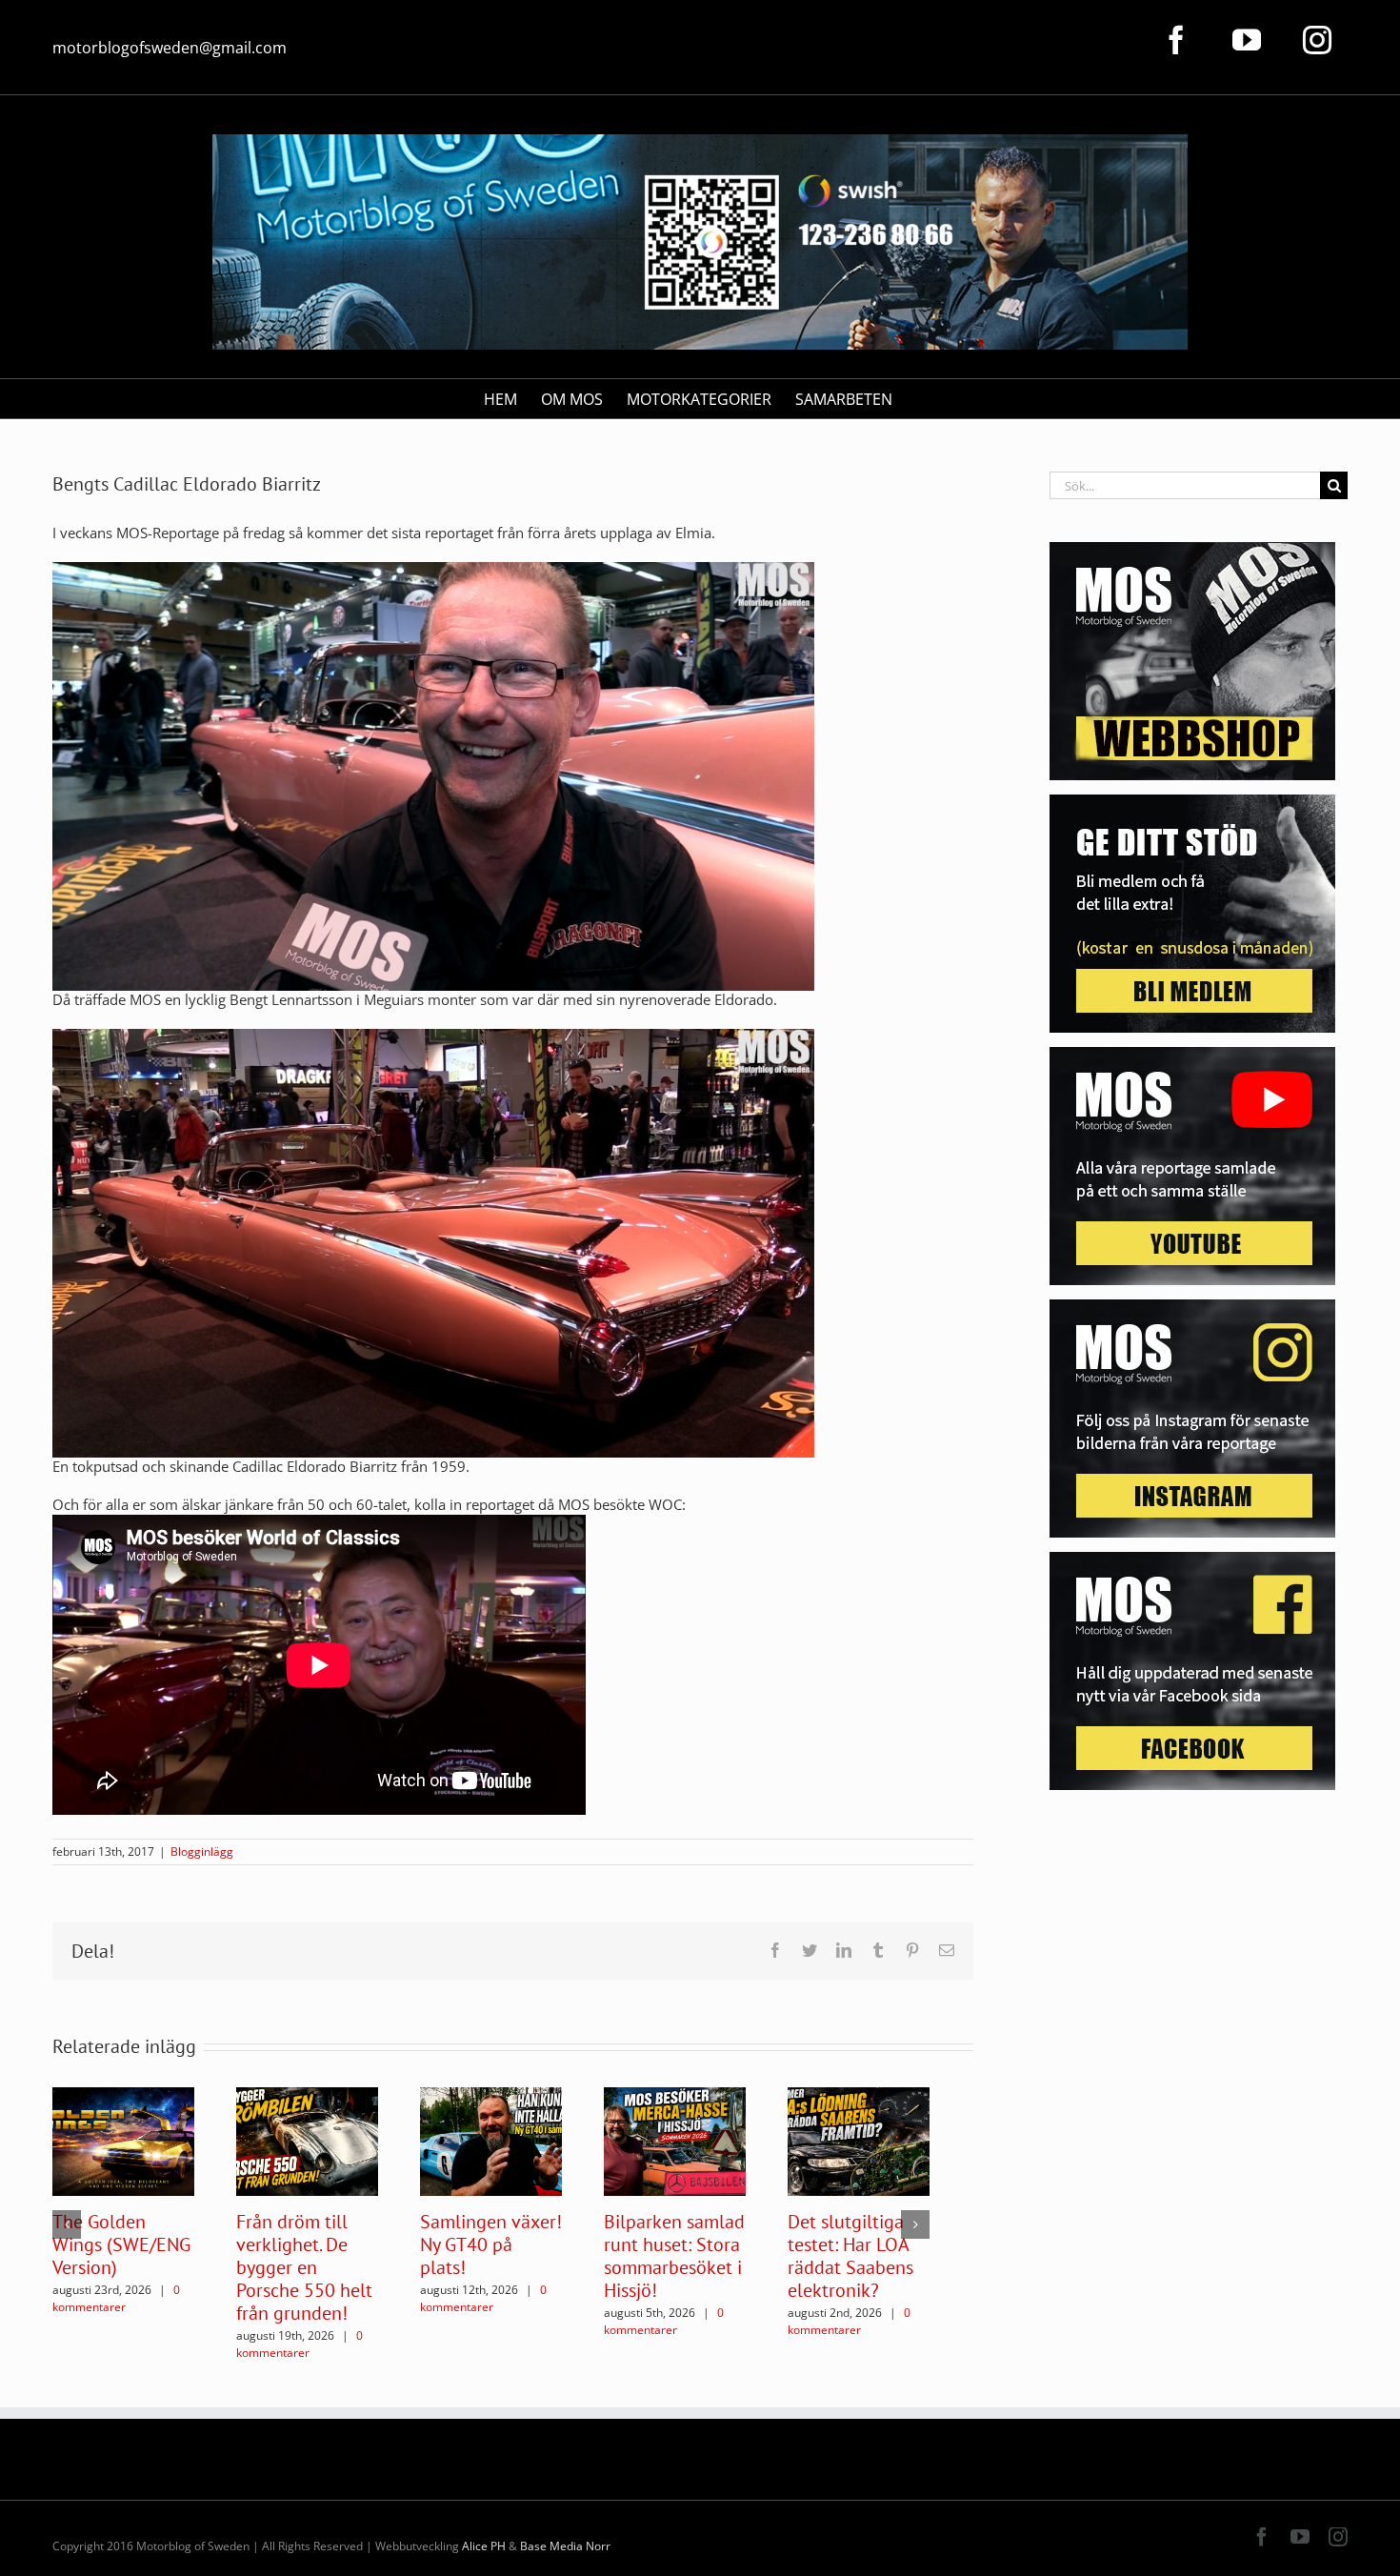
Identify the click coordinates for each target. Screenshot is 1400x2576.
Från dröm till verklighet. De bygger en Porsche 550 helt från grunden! (304, 2267)
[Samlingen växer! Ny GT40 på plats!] (491, 2140)
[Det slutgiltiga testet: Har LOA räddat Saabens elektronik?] (859, 2140)
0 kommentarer (116, 2298)
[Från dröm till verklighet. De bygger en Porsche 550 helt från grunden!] (307, 2140)
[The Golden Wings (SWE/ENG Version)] (123, 2140)
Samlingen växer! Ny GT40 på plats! (491, 2244)
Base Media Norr (565, 2546)
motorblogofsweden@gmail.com (170, 48)
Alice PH (484, 2546)
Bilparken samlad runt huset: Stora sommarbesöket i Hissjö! (674, 2256)
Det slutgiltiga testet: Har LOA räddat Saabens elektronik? (850, 2256)
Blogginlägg (202, 1851)
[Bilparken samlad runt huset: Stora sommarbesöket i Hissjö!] (675, 2140)
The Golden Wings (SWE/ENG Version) (121, 2244)
